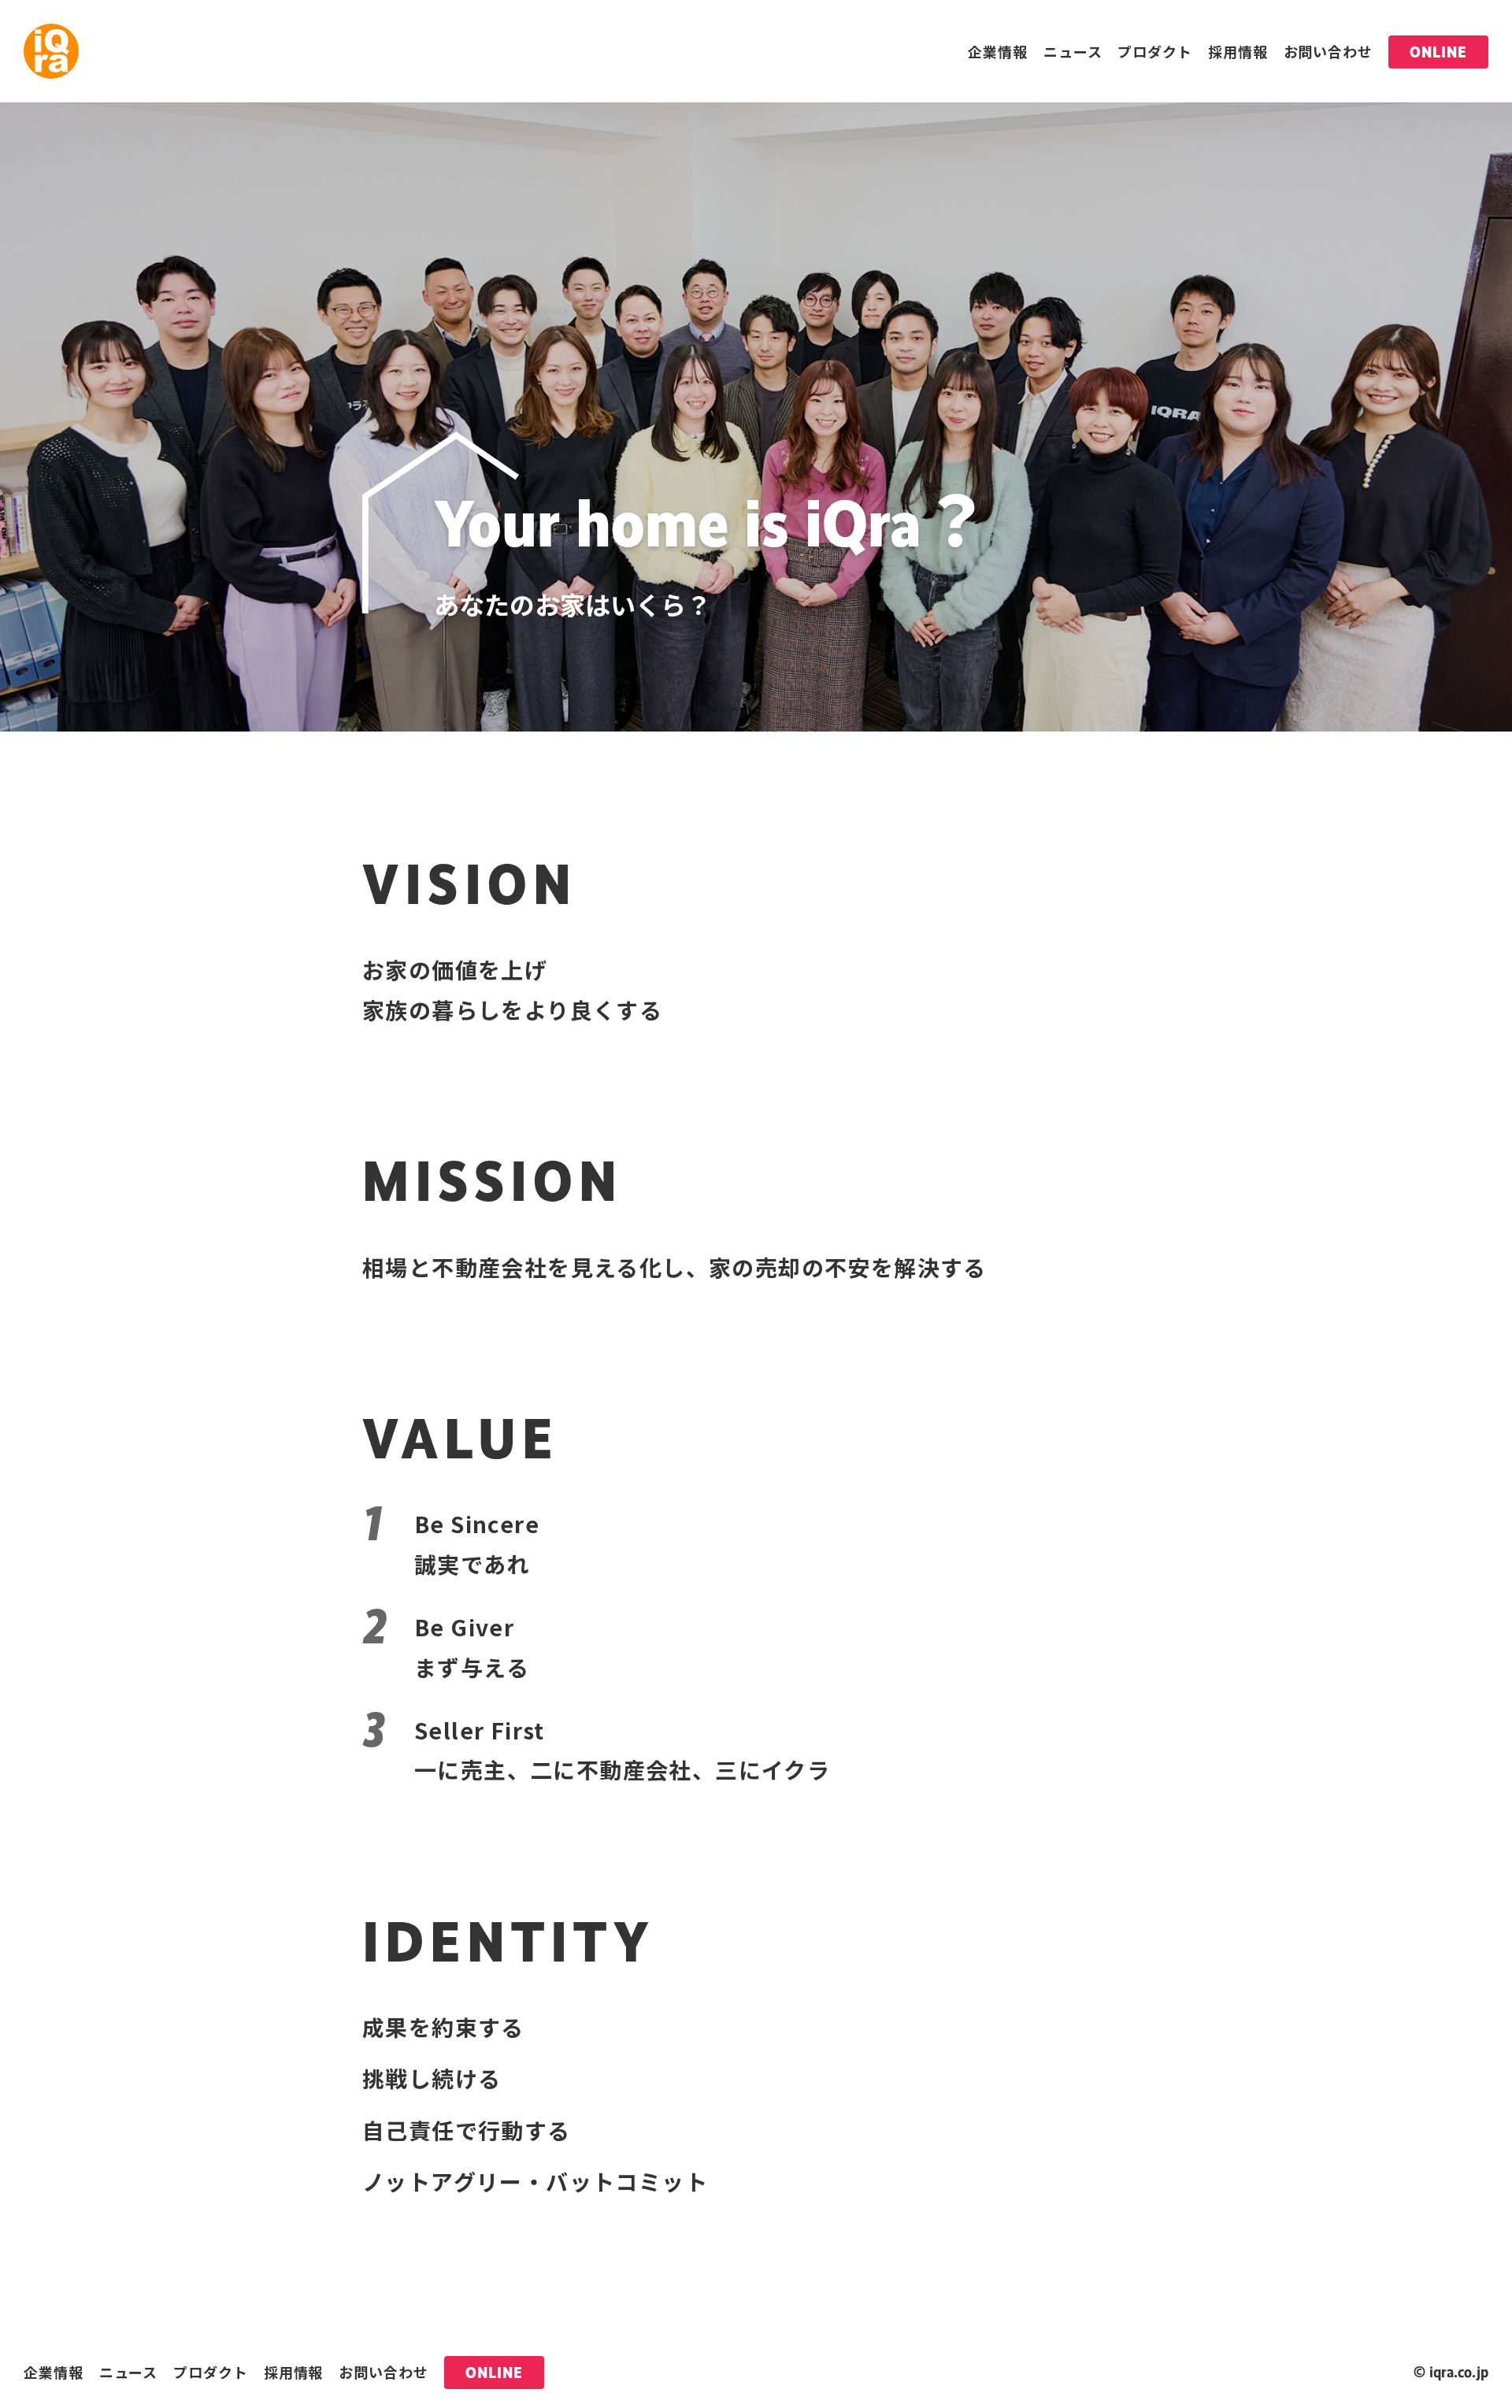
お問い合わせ (1328, 51)
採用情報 (1238, 51)
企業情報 (998, 51)
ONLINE (1438, 52)
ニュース (1073, 51)
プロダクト (1155, 51)
